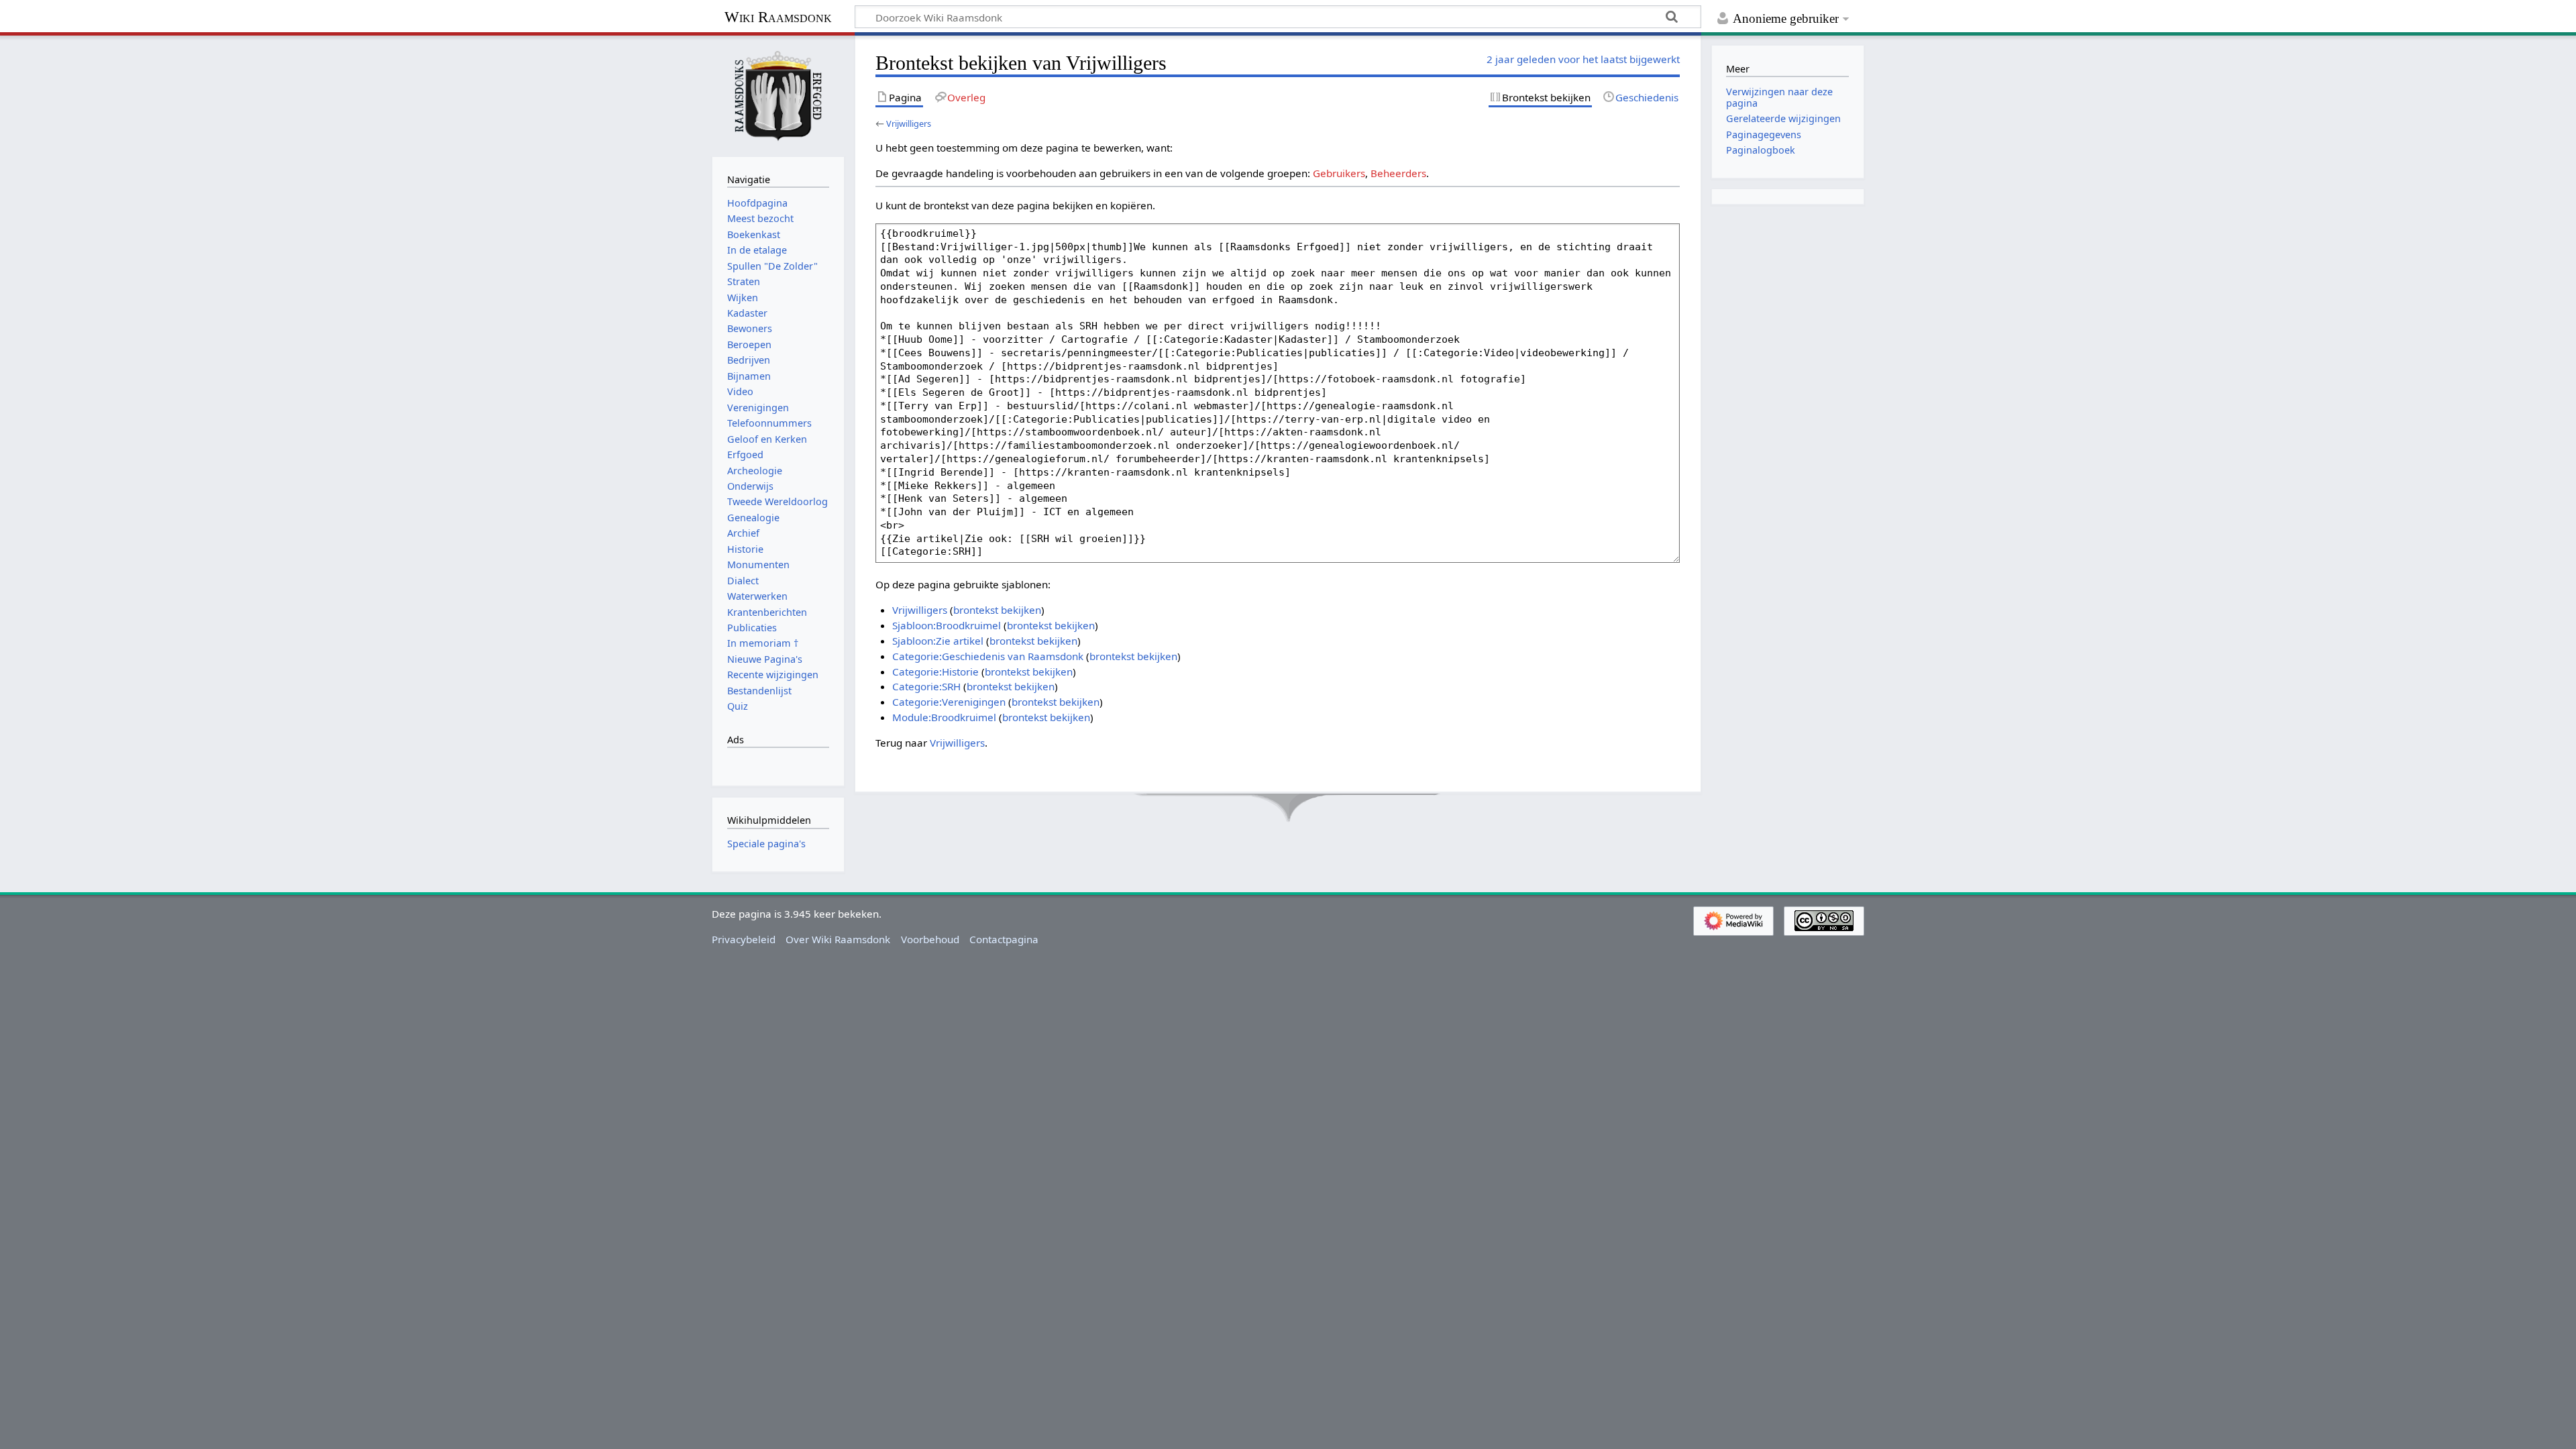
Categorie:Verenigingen (949, 702)
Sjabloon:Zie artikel (938, 641)
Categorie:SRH (926, 686)
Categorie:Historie (935, 672)
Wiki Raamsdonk (778, 17)
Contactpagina (1004, 939)
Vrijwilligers (909, 123)
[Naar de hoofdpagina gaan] (778, 95)
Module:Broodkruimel (944, 717)
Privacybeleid (744, 939)
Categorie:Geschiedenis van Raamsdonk (988, 656)
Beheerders (1398, 173)
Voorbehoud (930, 939)
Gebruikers (1339, 173)
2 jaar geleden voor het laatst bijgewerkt (1583, 59)
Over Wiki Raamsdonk (838, 939)
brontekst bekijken (997, 610)
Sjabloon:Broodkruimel (947, 625)
